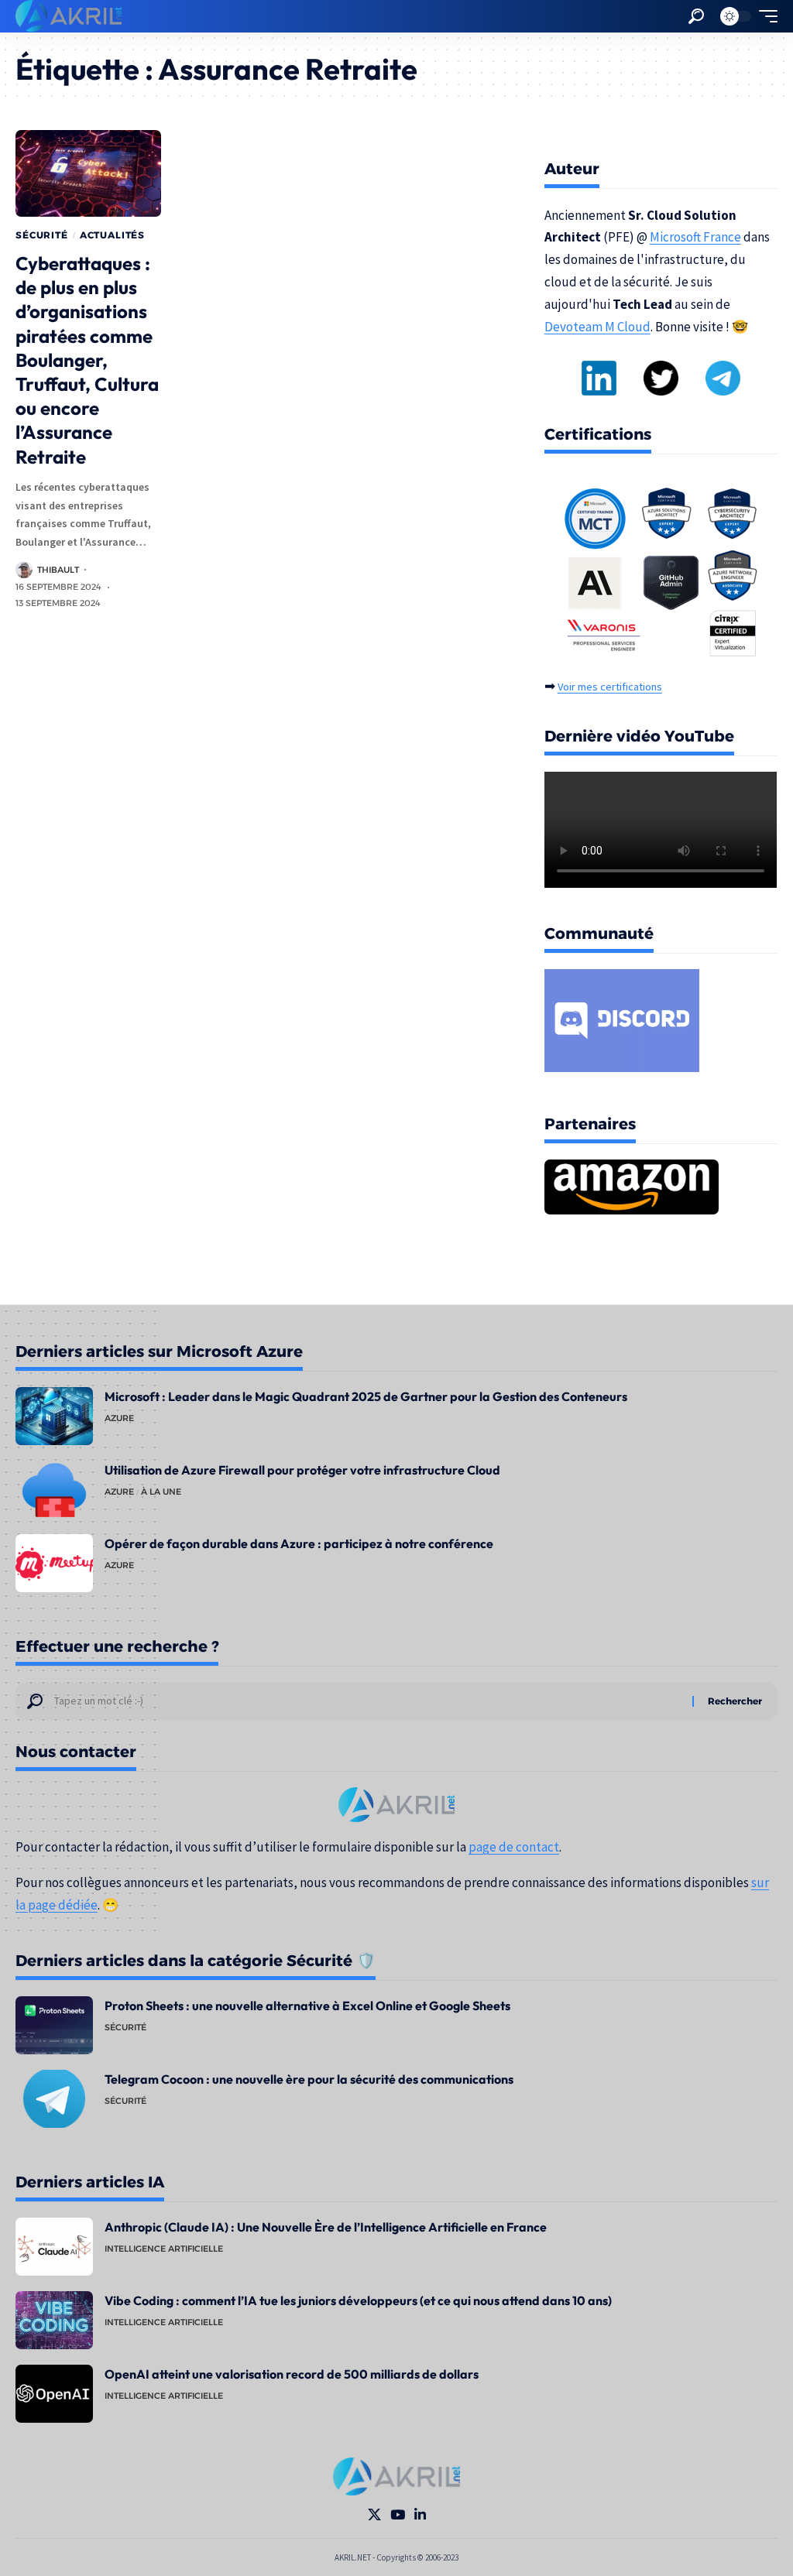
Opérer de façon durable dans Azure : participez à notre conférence (299, 1543)
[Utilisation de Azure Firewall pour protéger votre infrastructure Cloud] (54, 1490)
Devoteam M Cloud (597, 327)
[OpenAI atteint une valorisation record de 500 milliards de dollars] (54, 2394)
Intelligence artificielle (164, 2249)
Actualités (112, 235)
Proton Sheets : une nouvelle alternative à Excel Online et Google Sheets (307, 2006)
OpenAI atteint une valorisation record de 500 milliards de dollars (292, 2374)
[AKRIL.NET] (69, 16)
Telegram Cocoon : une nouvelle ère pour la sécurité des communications (309, 2079)
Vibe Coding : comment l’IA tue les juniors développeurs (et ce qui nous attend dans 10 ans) (358, 2300)
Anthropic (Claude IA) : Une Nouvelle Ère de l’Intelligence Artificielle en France (326, 2227)
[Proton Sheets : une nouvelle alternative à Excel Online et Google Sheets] (54, 2025)
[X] (374, 2515)
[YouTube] (398, 2515)
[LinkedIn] (420, 2515)
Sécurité (42, 235)
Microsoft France (695, 237)
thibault (58, 570)
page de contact (514, 1847)
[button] (696, 16)
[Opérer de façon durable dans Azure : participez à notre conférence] (54, 1563)
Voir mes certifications (610, 687)
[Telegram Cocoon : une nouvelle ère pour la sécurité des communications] (54, 2099)
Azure (119, 1418)
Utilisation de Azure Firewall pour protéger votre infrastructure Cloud (302, 1470)
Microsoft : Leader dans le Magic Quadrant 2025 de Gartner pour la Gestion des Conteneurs (366, 1396)
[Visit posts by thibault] (24, 570)
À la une (161, 1492)
